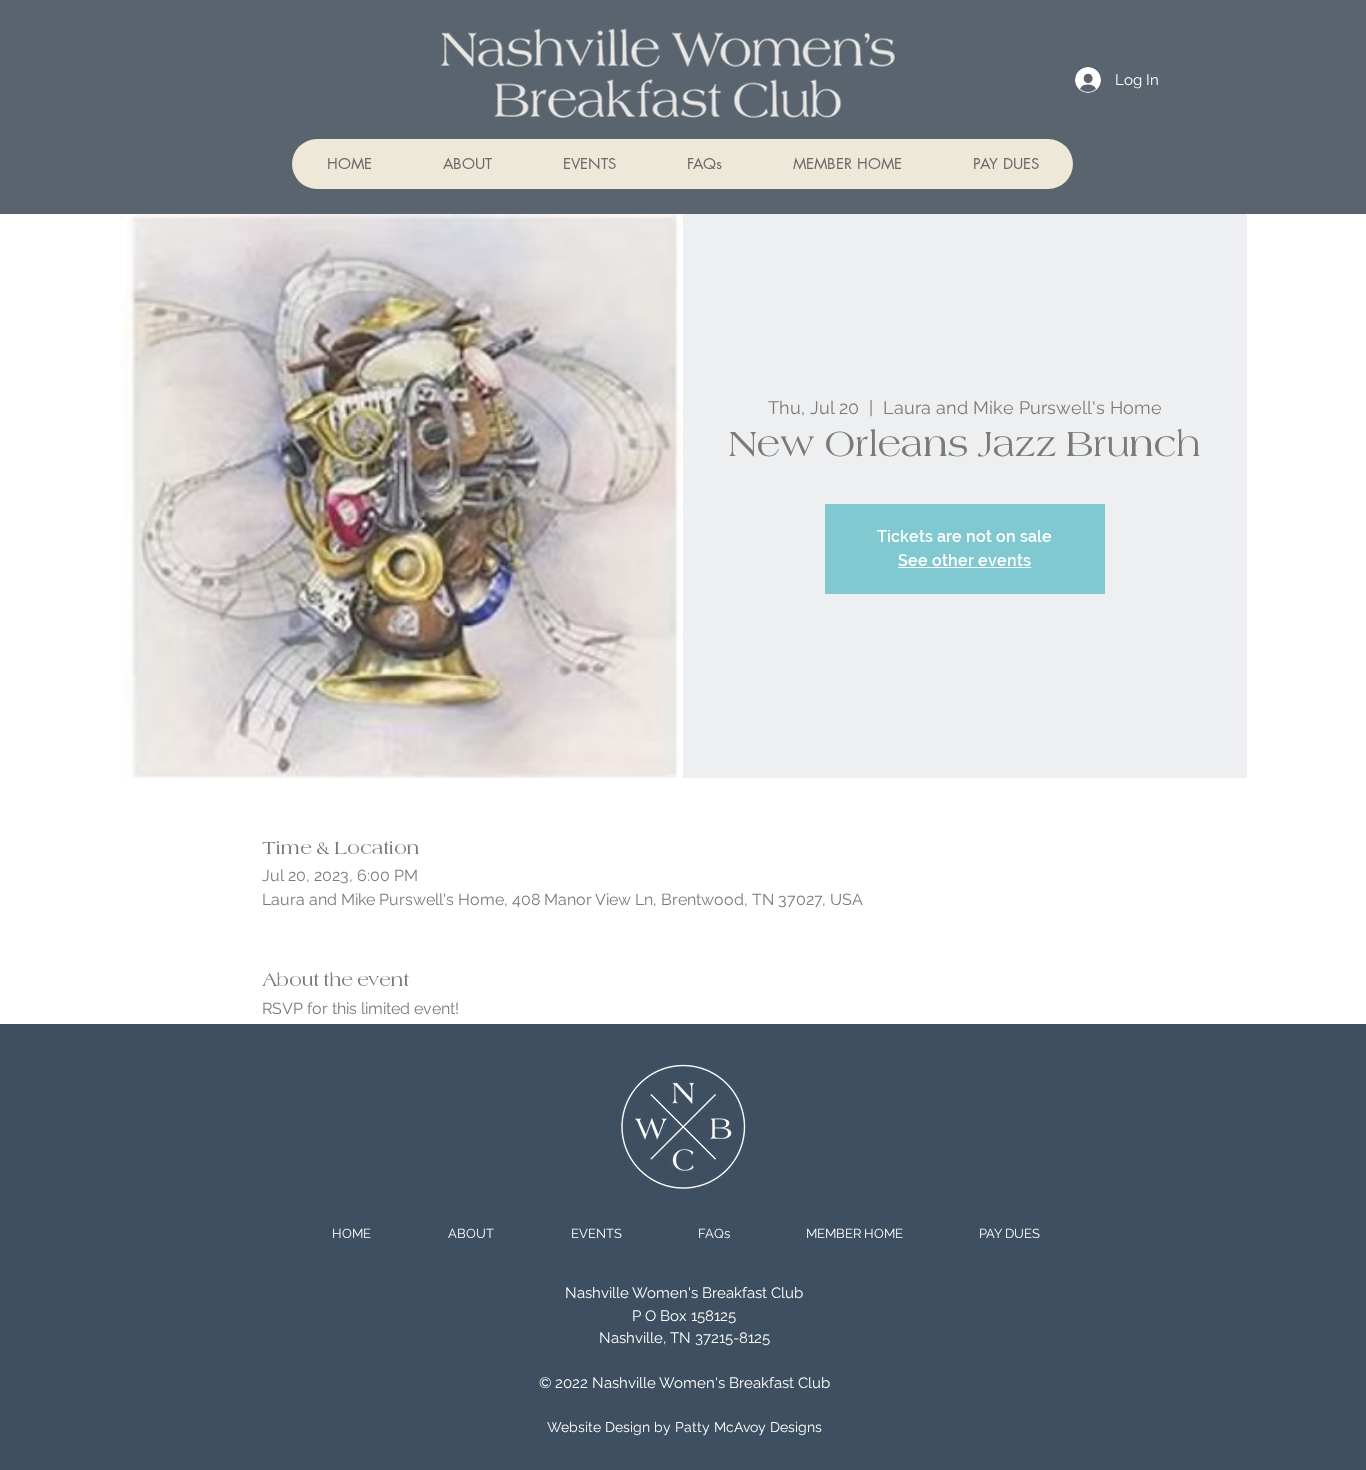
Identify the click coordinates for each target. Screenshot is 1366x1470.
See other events (964, 560)
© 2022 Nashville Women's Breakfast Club (684, 1383)
